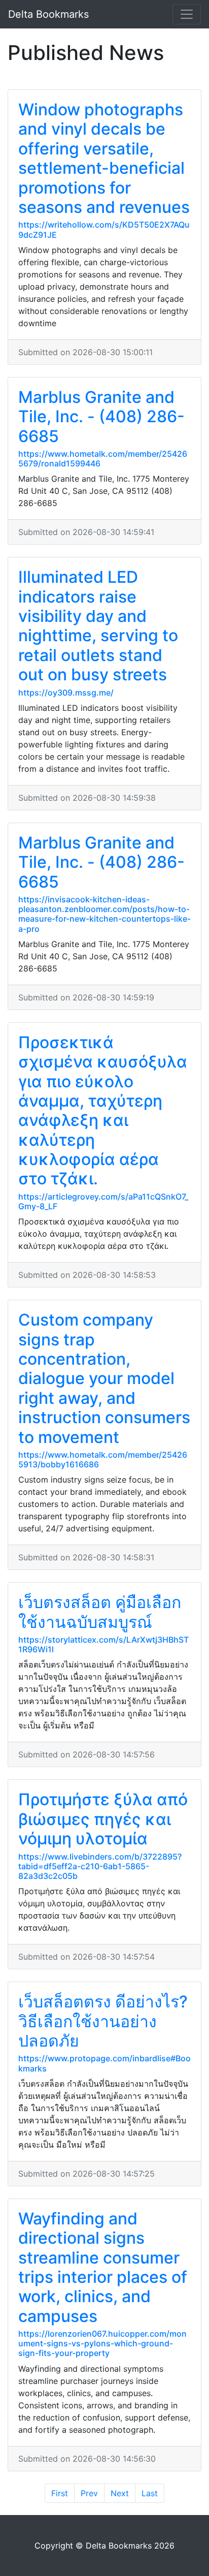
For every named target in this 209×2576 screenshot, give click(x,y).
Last (150, 2493)
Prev (89, 2493)
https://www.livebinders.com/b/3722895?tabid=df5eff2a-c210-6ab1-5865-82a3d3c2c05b (100, 1866)
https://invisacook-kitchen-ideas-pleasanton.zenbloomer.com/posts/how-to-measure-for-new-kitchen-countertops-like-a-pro (104, 914)
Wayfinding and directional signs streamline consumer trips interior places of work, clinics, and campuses (103, 2267)
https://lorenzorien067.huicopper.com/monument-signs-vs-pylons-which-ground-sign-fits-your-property (102, 2343)
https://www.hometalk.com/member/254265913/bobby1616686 (103, 1459)
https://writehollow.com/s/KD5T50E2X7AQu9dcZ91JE (104, 229)
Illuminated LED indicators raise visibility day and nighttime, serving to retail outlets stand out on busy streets (98, 626)
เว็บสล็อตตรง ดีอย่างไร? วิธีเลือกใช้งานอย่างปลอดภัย (103, 2021)
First (60, 2493)
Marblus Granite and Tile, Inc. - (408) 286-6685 (101, 417)
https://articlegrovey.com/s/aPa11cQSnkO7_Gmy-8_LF (103, 1201)
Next (120, 2493)
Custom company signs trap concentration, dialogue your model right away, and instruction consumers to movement (104, 1378)
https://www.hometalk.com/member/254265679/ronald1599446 (103, 459)
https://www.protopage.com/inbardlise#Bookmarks (104, 2063)
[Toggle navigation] (187, 14)
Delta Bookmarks (48, 14)
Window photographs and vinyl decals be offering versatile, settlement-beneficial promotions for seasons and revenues (104, 158)
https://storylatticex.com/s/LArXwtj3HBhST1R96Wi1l (103, 1644)
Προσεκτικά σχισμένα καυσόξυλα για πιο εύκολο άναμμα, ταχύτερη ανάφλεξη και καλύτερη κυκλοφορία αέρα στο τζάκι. (103, 1111)
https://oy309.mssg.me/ (66, 693)
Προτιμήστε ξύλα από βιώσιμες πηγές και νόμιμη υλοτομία (103, 1819)
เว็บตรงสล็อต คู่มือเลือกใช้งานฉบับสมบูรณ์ (100, 1612)
